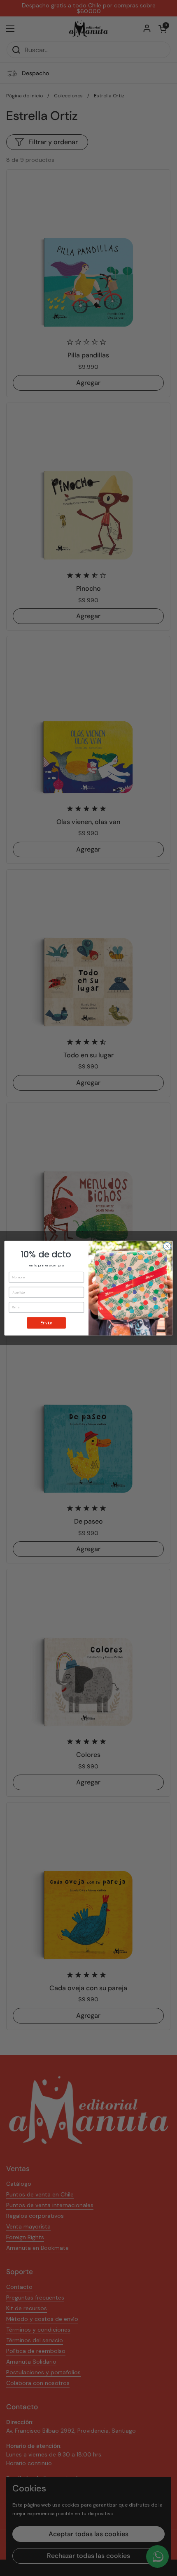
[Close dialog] (167, 1246)
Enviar (46, 1323)
